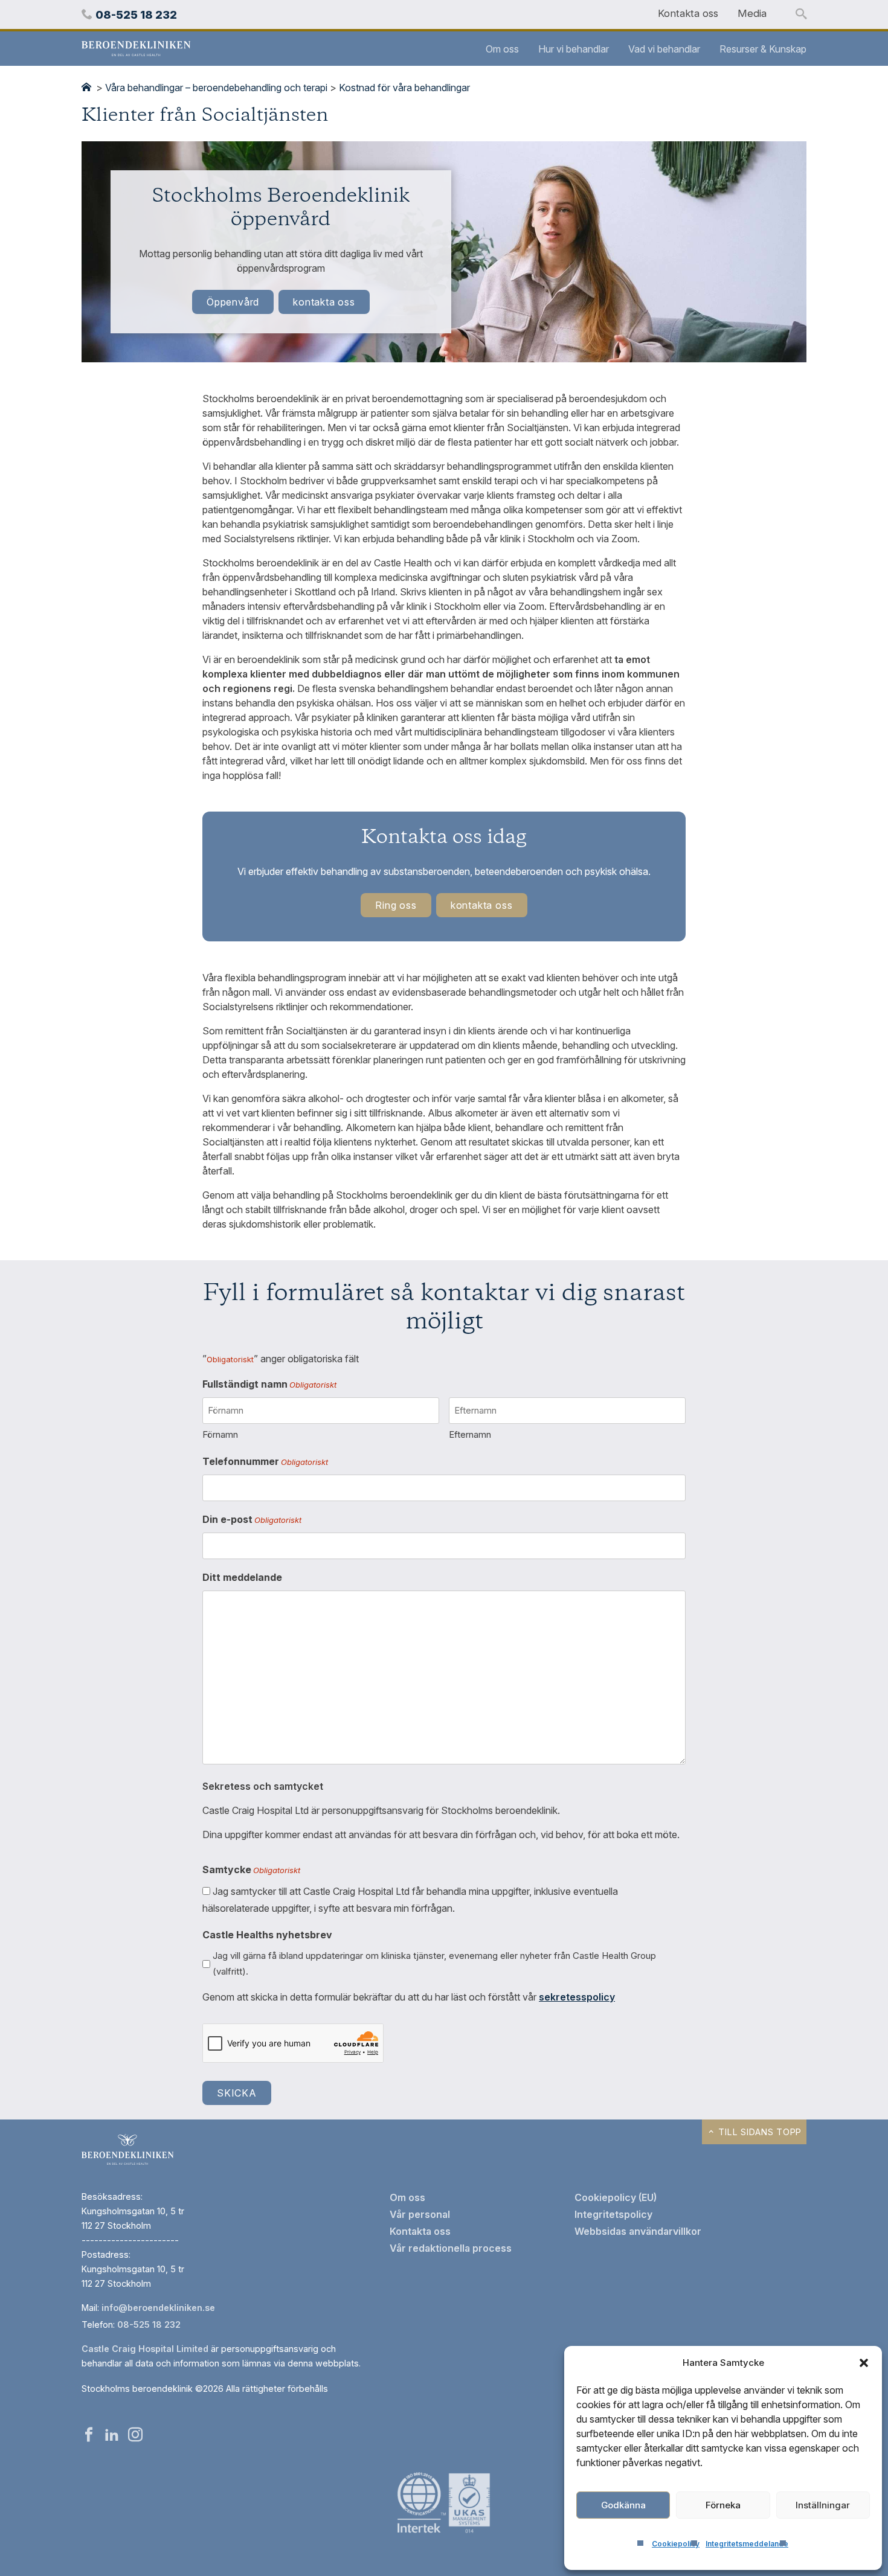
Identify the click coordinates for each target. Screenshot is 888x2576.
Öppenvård (233, 302)
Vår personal (420, 2214)
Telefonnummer (265, 1461)
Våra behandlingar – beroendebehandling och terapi (216, 88)
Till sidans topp (759, 2132)
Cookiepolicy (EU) (616, 2197)
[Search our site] (801, 14)
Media (752, 13)
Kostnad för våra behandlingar (404, 88)
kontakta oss (324, 302)
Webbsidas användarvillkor (638, 2231)
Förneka (723, 2505)
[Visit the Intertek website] (444, 2534)
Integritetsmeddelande (747, 2544)
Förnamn (220, 1434)
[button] (864, 2363)
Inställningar (823, 2505)
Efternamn (470, 1434)
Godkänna (623, 2505)
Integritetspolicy (613, 2214)
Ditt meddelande (242, 1577)
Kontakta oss (688, 13)
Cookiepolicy (676, 2544)
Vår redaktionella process (451, 2248)
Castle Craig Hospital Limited (145, 2349)
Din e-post (252, 1519)
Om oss (502, 49)
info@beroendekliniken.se (158, 2308)
